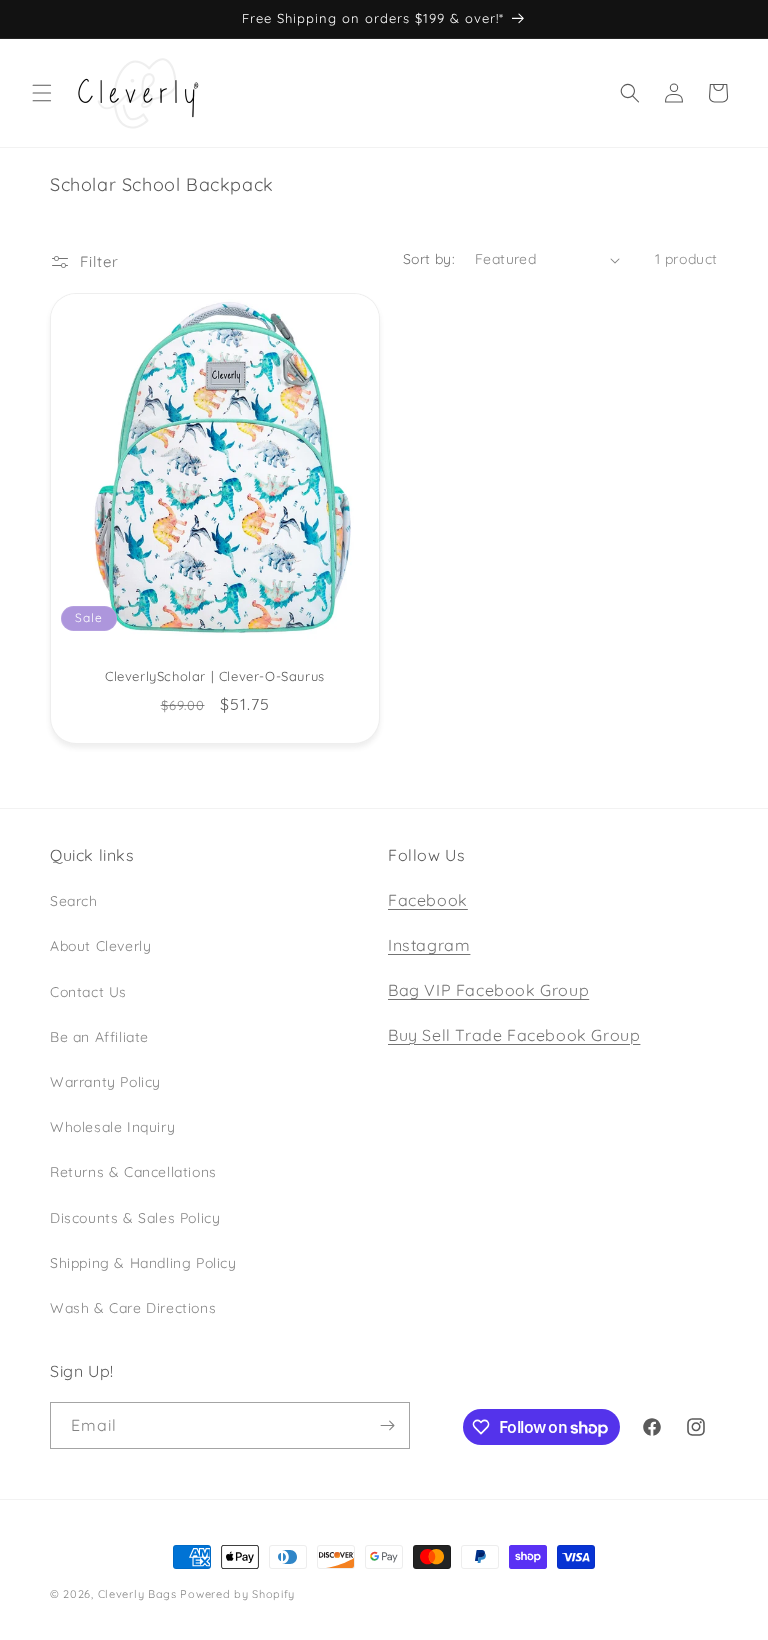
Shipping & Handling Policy (143, 1263)
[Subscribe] (387, 1425)
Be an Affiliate (99, 1037)
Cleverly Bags (137, 1594)
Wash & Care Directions (133, 1308)
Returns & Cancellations (133, 1172)
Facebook (428, 900)
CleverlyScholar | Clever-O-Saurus (215, 677)
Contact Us (88, 992)
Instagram (429, 945)
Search (74, 901)
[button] (42, 93)
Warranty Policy (105, 1082)
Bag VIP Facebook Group (488, 990)
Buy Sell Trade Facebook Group (514, 1035)
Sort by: (429, 259)
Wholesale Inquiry (112, 1127)
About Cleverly (100, 946)
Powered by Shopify (237, 1594)
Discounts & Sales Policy (135, 1218)
